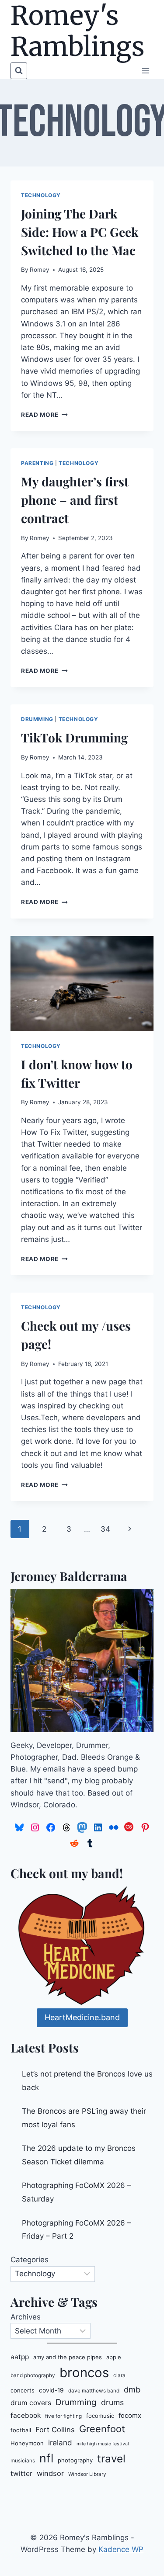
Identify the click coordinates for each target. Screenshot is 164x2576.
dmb (132, 2389)
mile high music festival (103, 2444)
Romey (40, 270)
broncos (84, 2373)
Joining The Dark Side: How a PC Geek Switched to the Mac (80, 232)
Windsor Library (87, 2474)
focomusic (100, 2416)
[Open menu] (145, 71)
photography (75, 2460)
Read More (44, 415)
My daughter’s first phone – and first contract (75, 500)
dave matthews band (94, 2391)
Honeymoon (27, 2443)
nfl (46, 2458)
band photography (33, 2375)
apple (114, 2357)
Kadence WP (121, 2549)
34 (105, 1529)
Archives (26, 2317)
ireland (60, 2443)
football (21, 2430)
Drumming (37, 719)
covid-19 (51, 2390)
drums (112, 2402)
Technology (41, 195)
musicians (23, 2461)
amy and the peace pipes (68, 2357)
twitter (21, 2474)
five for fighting (63, 2416)
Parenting (37, 463)
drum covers (31, 2403)
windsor (50, 2473)
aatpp (20, 2357)
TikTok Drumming (74, 737)
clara (119, 2375)
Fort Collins (55, 2430)
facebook (26, 2415)
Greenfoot (102, 2429)
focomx (130, 2416)
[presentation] (82, 984)
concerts (23, 2390)
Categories (30, 2260)
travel (111, 2459)
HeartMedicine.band (82, 2017)
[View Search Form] (19, 71)
